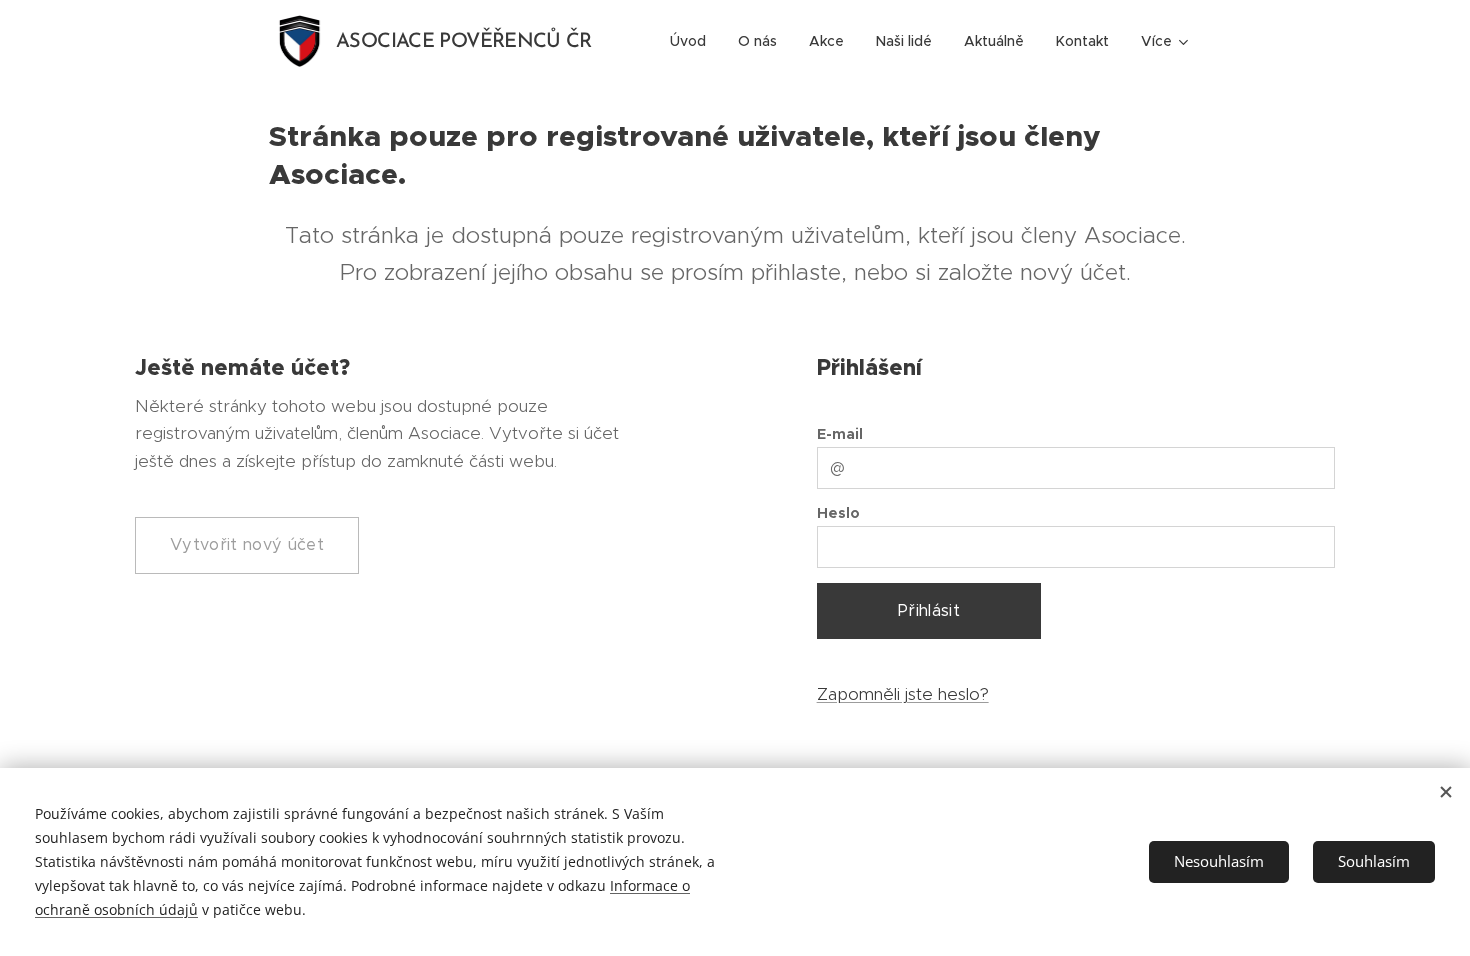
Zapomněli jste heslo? (903, 694)
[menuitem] (693, 41)
